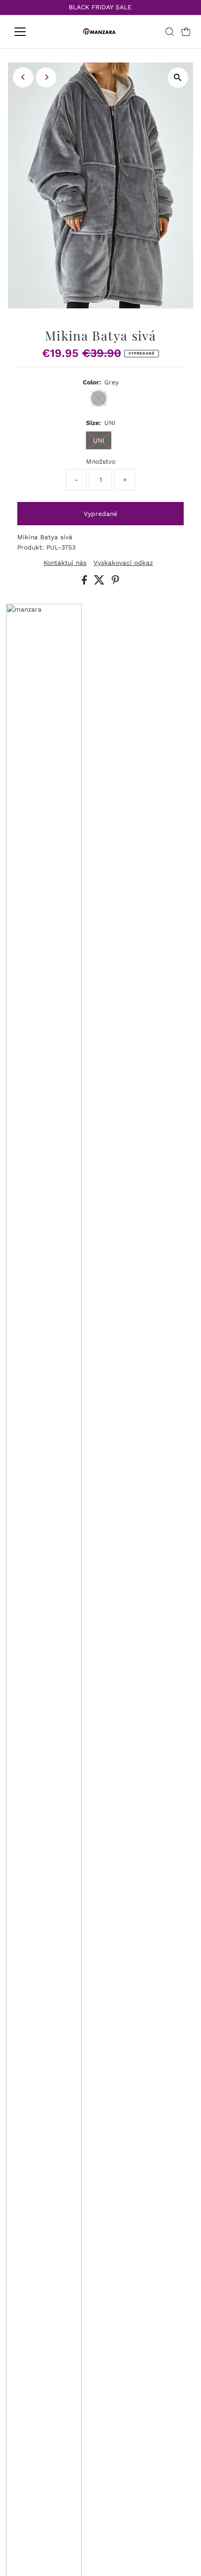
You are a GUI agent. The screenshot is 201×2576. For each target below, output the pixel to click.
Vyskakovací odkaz (123, 563)
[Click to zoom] (178, 78)
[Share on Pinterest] (115, 582)
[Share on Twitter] (100, 582)
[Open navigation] (30, 32)
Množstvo (101, 461)
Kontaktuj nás (65, 563)
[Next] (46, 77)
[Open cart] (186, 32)
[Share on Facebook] (86, 582)
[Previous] (23, 77)
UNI (99, 440)
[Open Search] (170, 32)
